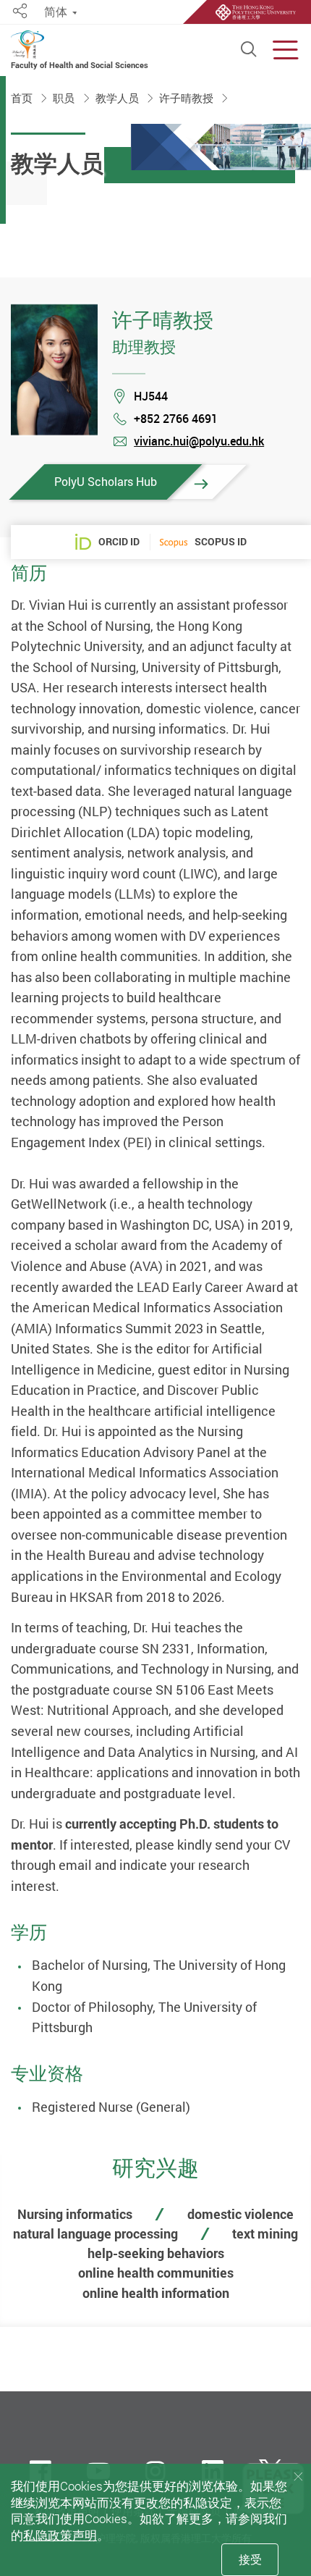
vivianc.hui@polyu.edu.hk (199, 441)
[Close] (298, 2477)
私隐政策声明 (60, 2535)
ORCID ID (119, 541)
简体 (56, 12)
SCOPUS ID (221, 542)
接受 (250, 2559)
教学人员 (119, 98)
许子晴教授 (188, 98)
